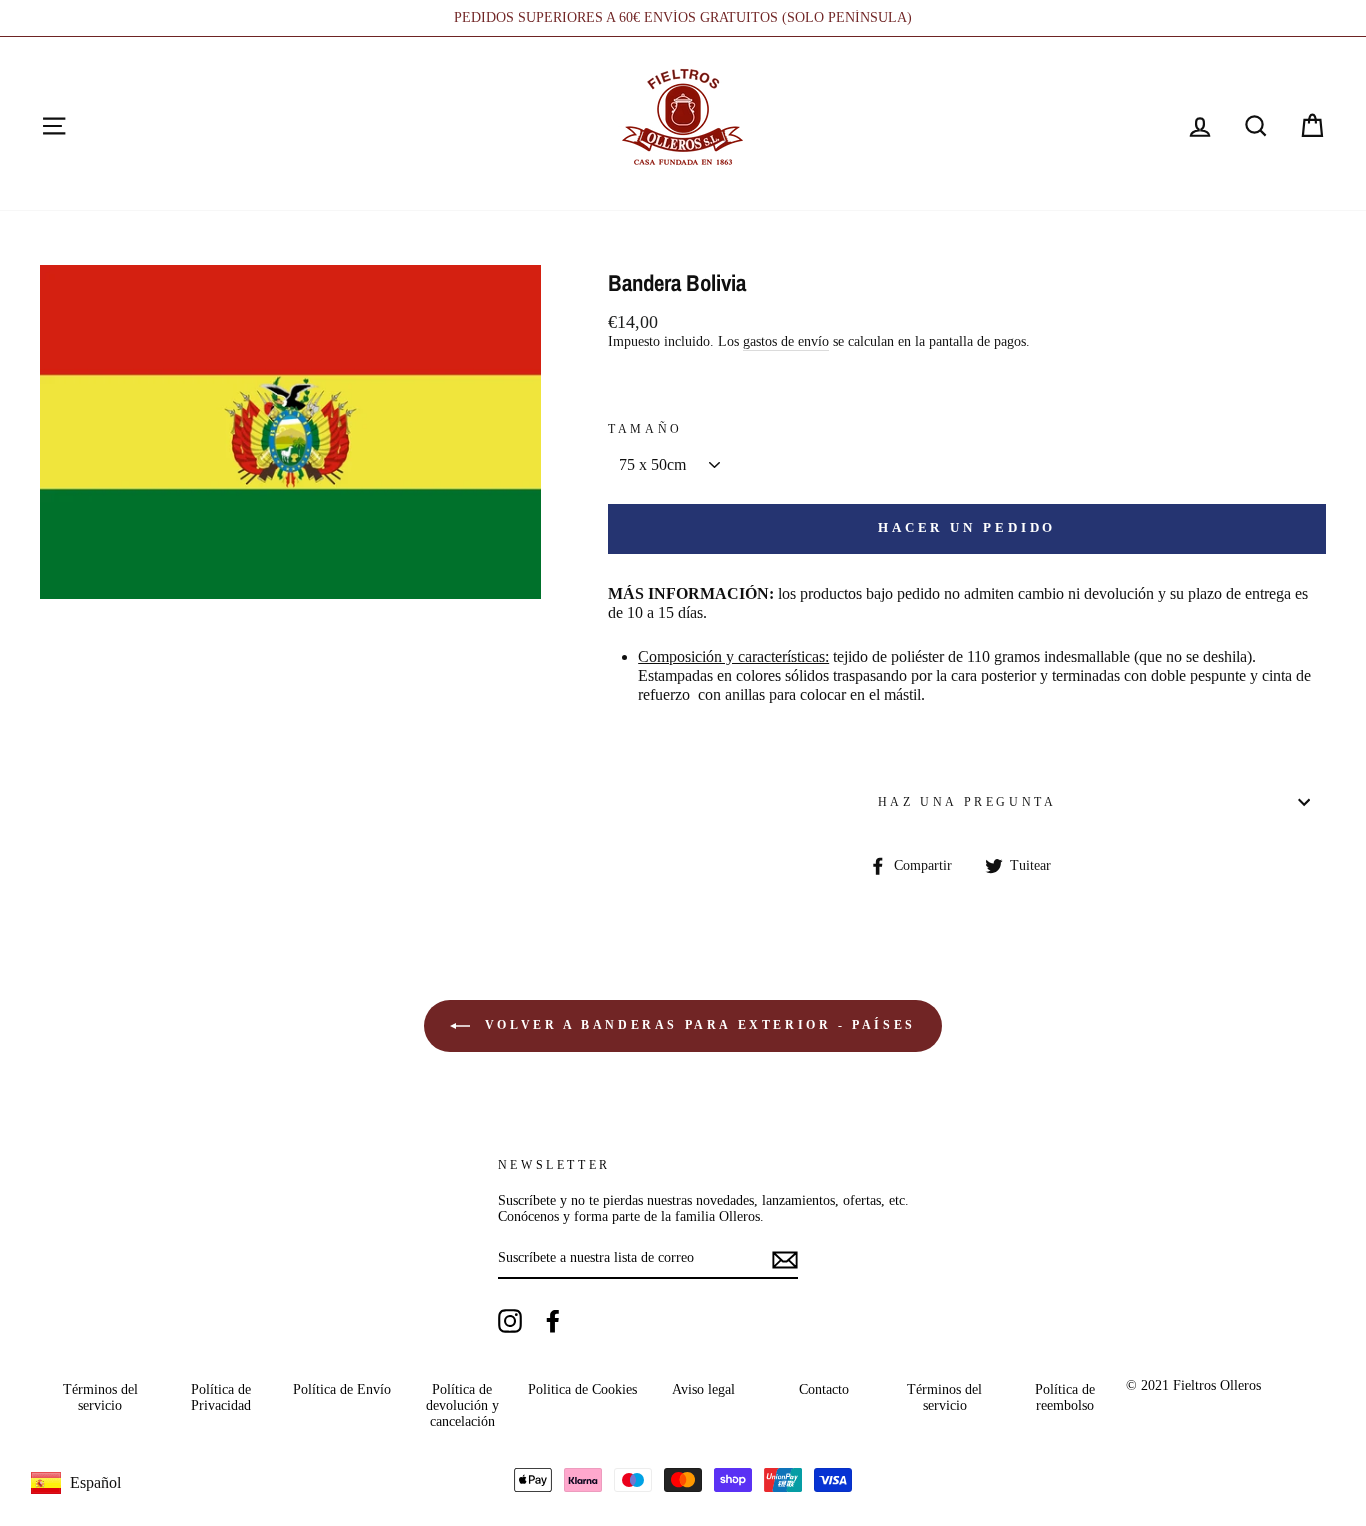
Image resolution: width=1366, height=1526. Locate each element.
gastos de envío (786, 341)
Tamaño (645, 429)
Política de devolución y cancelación (462, 1406)
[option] (683, 18)
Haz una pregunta (967, 802)
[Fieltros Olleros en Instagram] (510, 1321)
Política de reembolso (1065, 1397)
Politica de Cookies (582, 1389)
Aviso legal (703, 1389)
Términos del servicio (100, 1397)
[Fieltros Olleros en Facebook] (553, 1321)
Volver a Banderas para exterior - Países (697, 1025)
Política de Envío (342, 1389)
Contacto (824, 1389)
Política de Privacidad (221, 1397)
